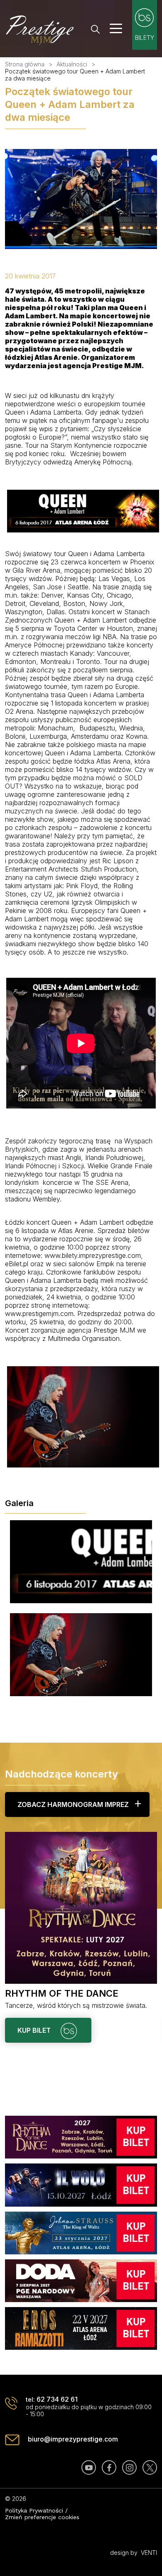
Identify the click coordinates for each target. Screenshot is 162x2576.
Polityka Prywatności (34, 2510)
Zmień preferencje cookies (42, 2517)
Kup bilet (35, 2030)
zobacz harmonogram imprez (73, 1804)
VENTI (149, 2553)
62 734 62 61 (57, 2399)
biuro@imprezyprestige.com (73, 2439)
